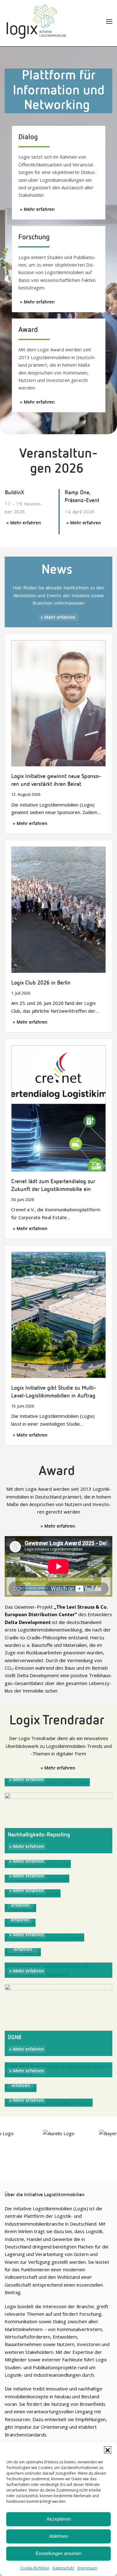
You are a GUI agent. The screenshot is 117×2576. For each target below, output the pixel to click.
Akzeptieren (59, 2519)
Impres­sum (87, 2568)
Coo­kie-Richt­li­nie (35, 2568)
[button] (108, 2450)
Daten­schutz (63, 2568)
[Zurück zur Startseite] (36, 22)
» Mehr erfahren (37, 209)
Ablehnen (58, 2536)
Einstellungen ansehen (58, 2553)
